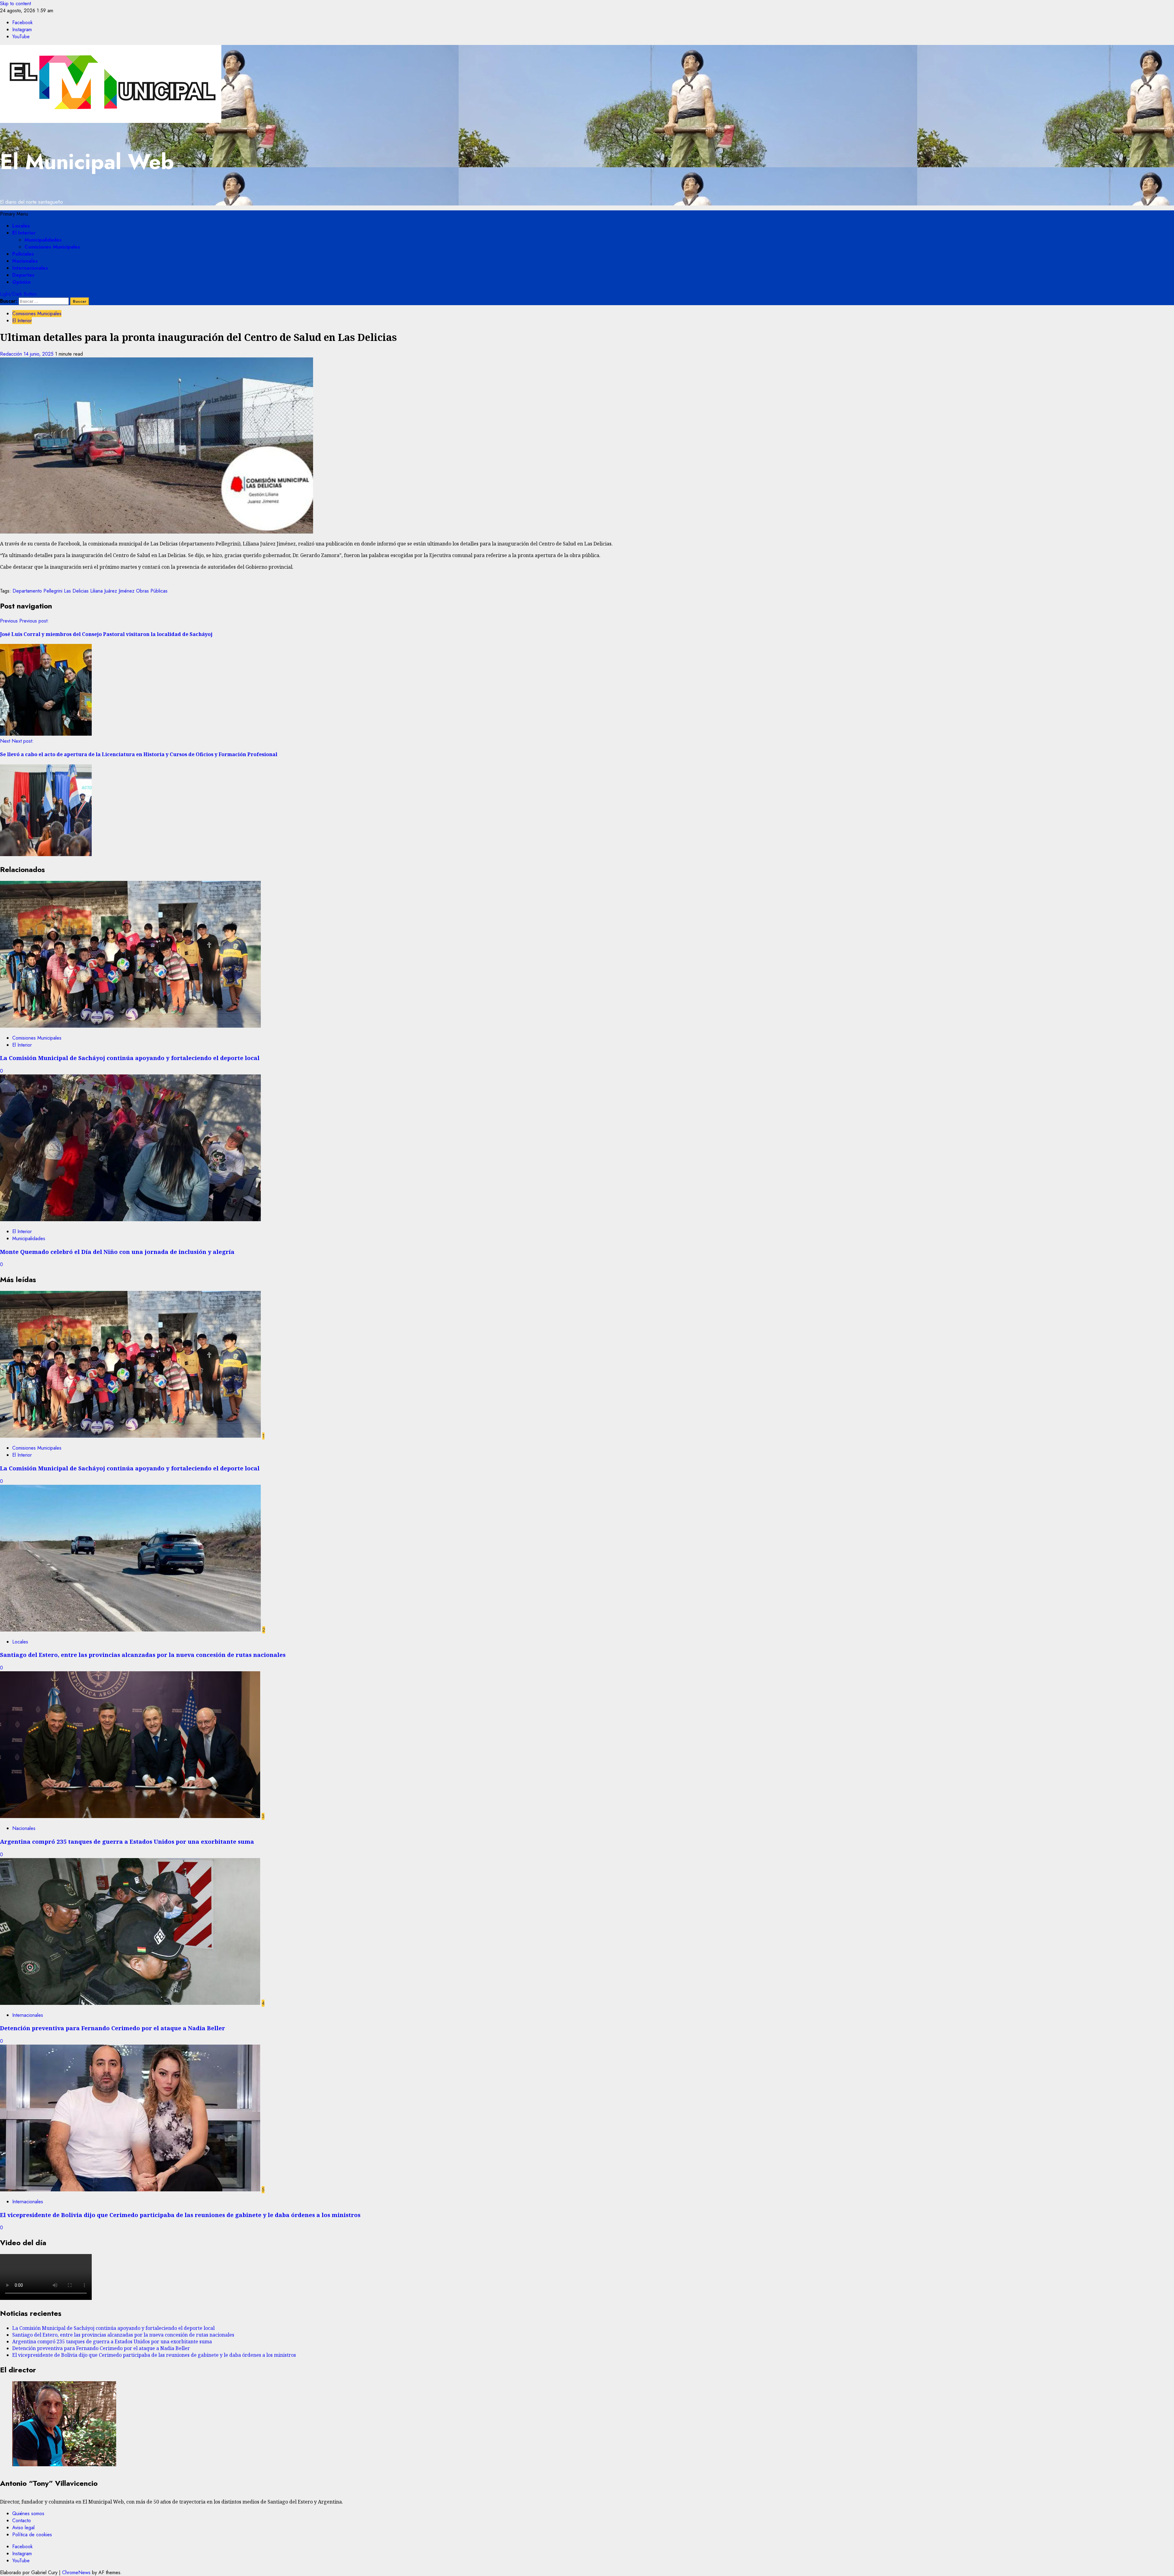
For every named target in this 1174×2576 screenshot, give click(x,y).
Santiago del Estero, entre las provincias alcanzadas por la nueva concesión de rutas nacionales (143, 1655)
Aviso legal (23, 2528)
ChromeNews (76, 2572)
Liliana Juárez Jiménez (112, 591)
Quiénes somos (28, 2513)
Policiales (23, 254)
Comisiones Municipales (52, 247)
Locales (21, 226)
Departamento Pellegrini (37, 591)
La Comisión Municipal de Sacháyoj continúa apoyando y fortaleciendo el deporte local (130, 1058)
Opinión (21, 282)
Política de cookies (32, 2535)
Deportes (23, 275)
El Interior (24, 233)
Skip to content (15, 4)
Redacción (12, 354)
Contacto (22, 2521)
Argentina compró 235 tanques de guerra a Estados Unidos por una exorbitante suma (127, 1841)
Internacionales (30, 268)
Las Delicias (76, 591)
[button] (14, 214)
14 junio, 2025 (39, 354)
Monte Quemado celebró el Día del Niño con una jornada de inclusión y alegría (117, 1252)
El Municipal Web (87, 162)
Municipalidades (43, 240)
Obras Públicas (152, 591)
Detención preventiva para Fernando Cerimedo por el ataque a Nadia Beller (113, 2028)
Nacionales (25, 261)
